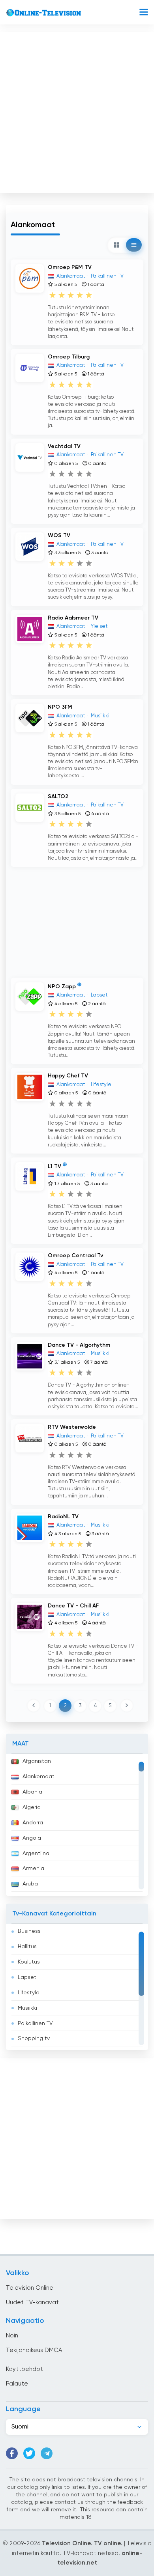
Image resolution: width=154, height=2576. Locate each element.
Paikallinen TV (35, 2023)
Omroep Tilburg (69, 357)
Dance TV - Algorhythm (79, 1345)
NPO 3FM (60, 707)
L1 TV (54, 1167)
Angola (32, 1838)
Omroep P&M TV (70, 267)
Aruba (30, 1884)
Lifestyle (29, 1993)
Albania (32, 1792)
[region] (77, 1825)
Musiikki (27, 2008)
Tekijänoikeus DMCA (34, 2350)
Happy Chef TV (68, 1076)
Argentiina (36, 1854)
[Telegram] (47, 2453)
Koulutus (29, 1962)
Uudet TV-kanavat (32, 2303)
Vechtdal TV (64, 446)
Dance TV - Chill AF (73, 1606)
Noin (12, 2336)
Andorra (33, 1823)
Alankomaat (38, 1777)
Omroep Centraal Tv (75, 1256)
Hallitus (27, 1947)
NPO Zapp (62, 987)
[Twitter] (29, 2453)
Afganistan (37, 1761)
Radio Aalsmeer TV (73, 618)
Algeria (32, 1807)
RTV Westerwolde (72, 1427)
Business (29, 1931)
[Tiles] (116, 245)
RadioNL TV (63, 1517)
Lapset (27, 1977)
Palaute (17, 2384)
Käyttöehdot (24, 2369)
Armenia (33, 1869)
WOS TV (59, 536)
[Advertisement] (77, 111)
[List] (134, 245)
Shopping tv (34, 2038)
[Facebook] (12, 2453)
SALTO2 (58, 797)
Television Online (30, 2288)
